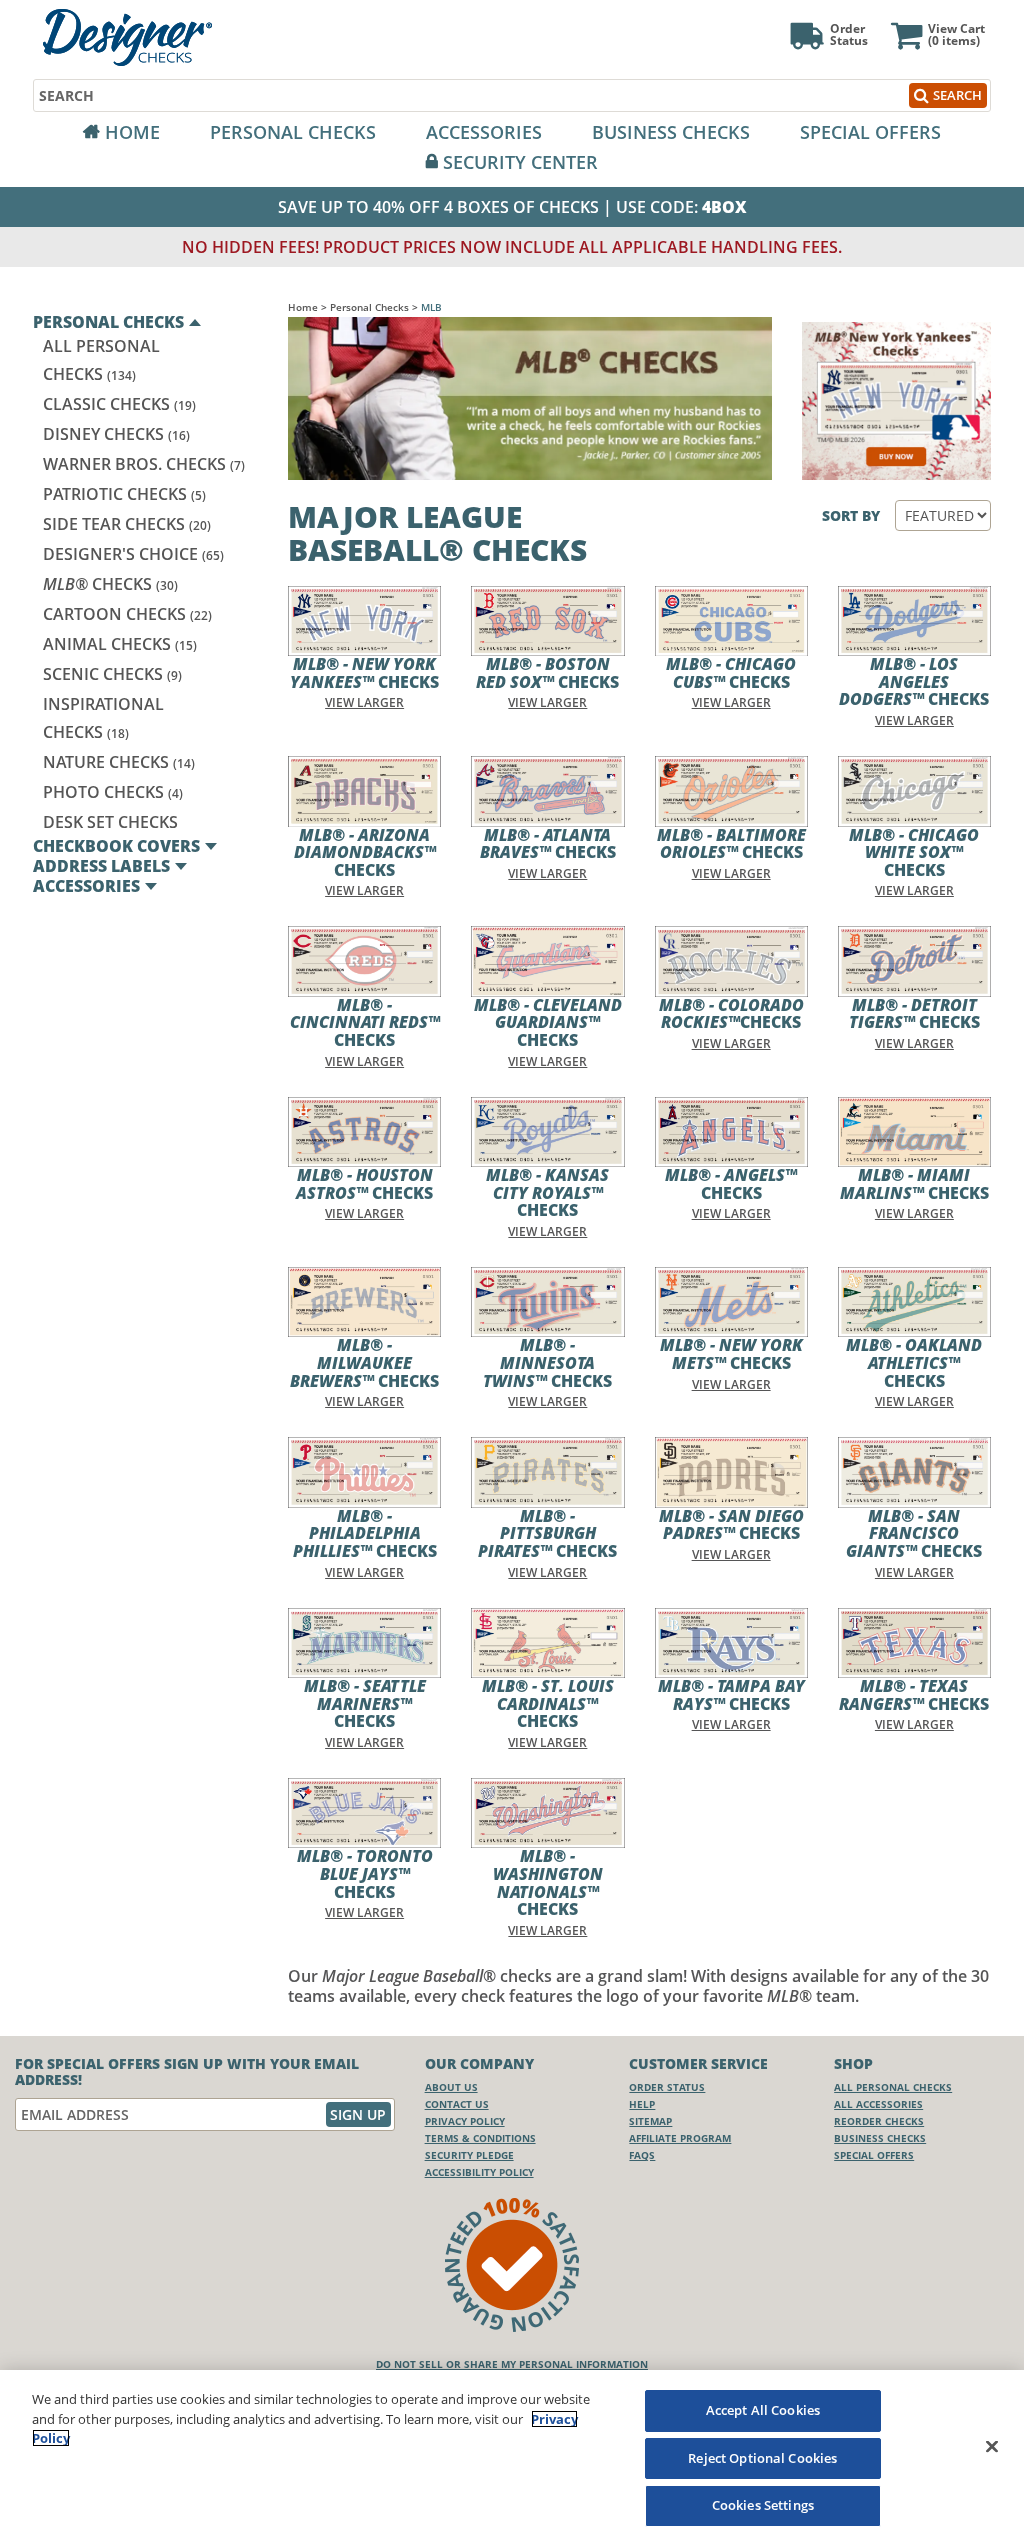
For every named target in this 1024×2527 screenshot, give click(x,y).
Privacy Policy (465, 2121)
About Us (451, 2087)
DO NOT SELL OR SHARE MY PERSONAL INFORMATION (512, 2364)
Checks (110, 584)
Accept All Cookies (763, 2410)
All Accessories (878, 2104)
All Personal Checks (893, 2087)
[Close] (992, 2446)
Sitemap (650, 2121)
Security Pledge (469, 2155)
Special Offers (870, 132)
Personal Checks (293, 132)
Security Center (520, 162)
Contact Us (457, 2104)
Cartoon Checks (127, 614)
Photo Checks (113, 792)
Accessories (484, 132)
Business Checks (671, 132)
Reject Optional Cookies (762, 2458)
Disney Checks (116, 434)
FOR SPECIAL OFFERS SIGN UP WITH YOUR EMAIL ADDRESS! (187, 2072)
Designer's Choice (133, 554)
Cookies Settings (763, 2505)
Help (642, 2104)
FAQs (642, 2155)
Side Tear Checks (127, 524)
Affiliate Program (680, 2138)
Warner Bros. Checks (144, 464)
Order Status (667, 2087)
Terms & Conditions (480, 2138)
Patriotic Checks (124, 494)
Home (132, 132)
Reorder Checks (879, 2121)
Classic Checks (119, 404)
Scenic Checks (112, 674)
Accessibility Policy (479, 2172)
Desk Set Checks (110, 822)
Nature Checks (119, 762)
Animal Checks (120, 644)
